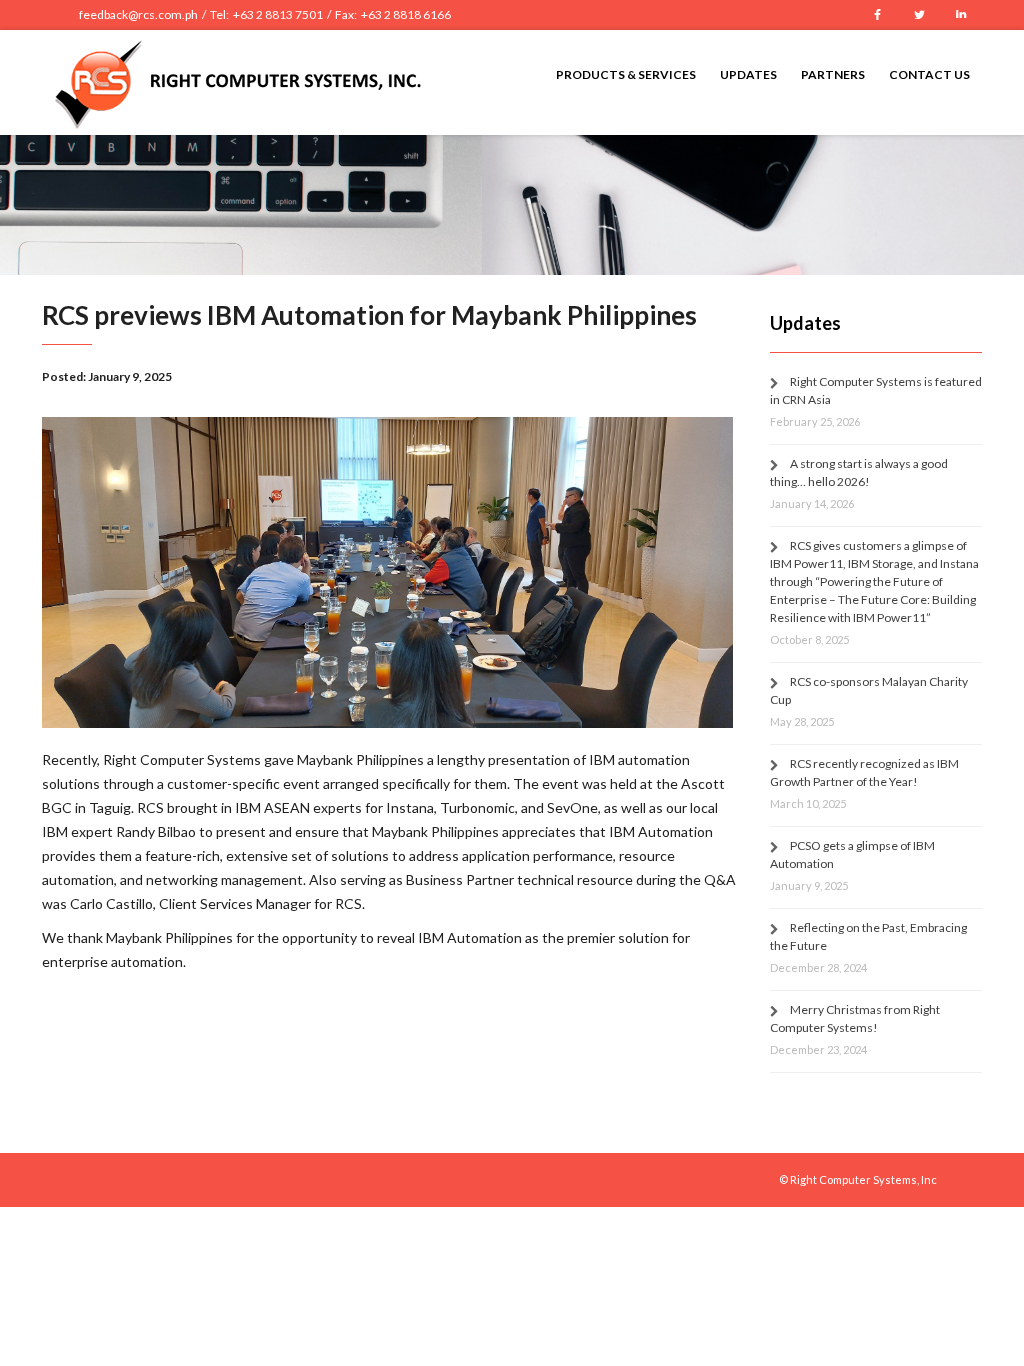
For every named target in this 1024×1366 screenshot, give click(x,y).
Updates (748, 74)
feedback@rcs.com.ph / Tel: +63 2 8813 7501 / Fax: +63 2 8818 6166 (265, 14)
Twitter (919, 15)
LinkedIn (961, 15)
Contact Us (929, 74)
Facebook (877, 15)
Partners (833, 74)
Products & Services (626, 74)
